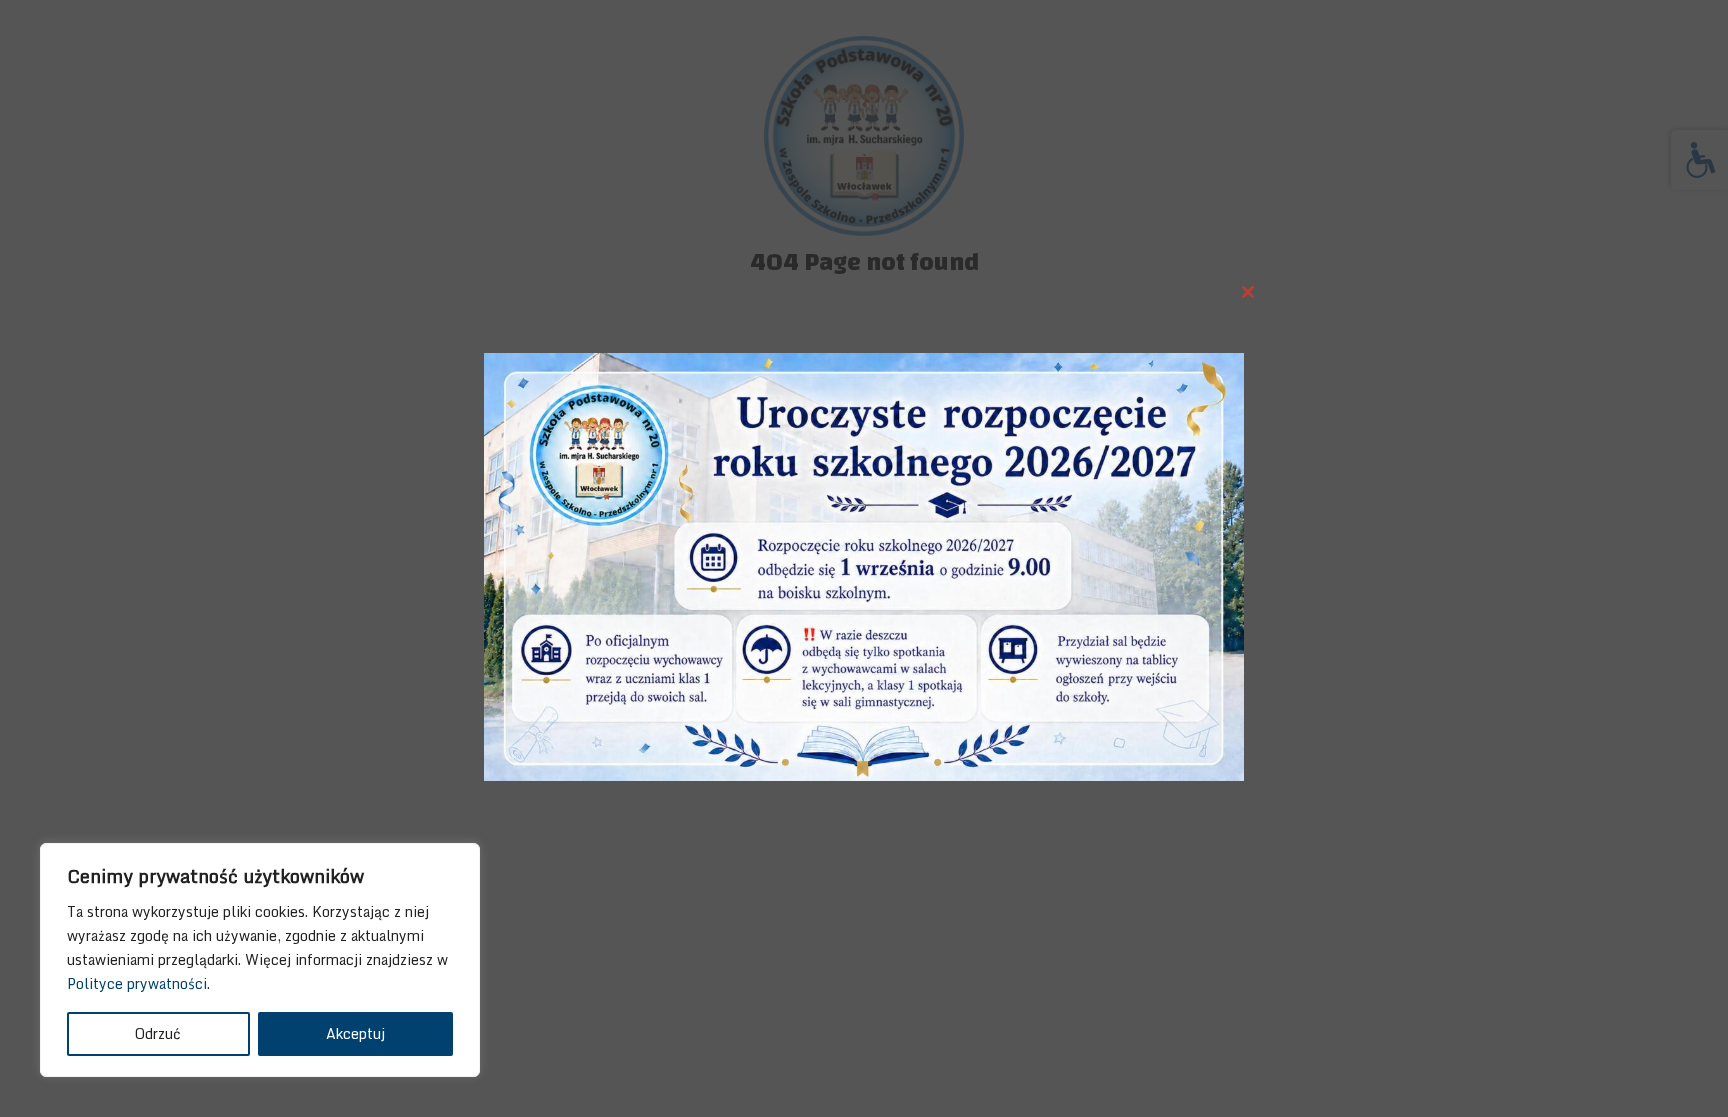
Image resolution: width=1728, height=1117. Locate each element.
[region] (260, 960)
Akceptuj (355, 1033)
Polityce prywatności (137, 983)
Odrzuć (158, 1033)
